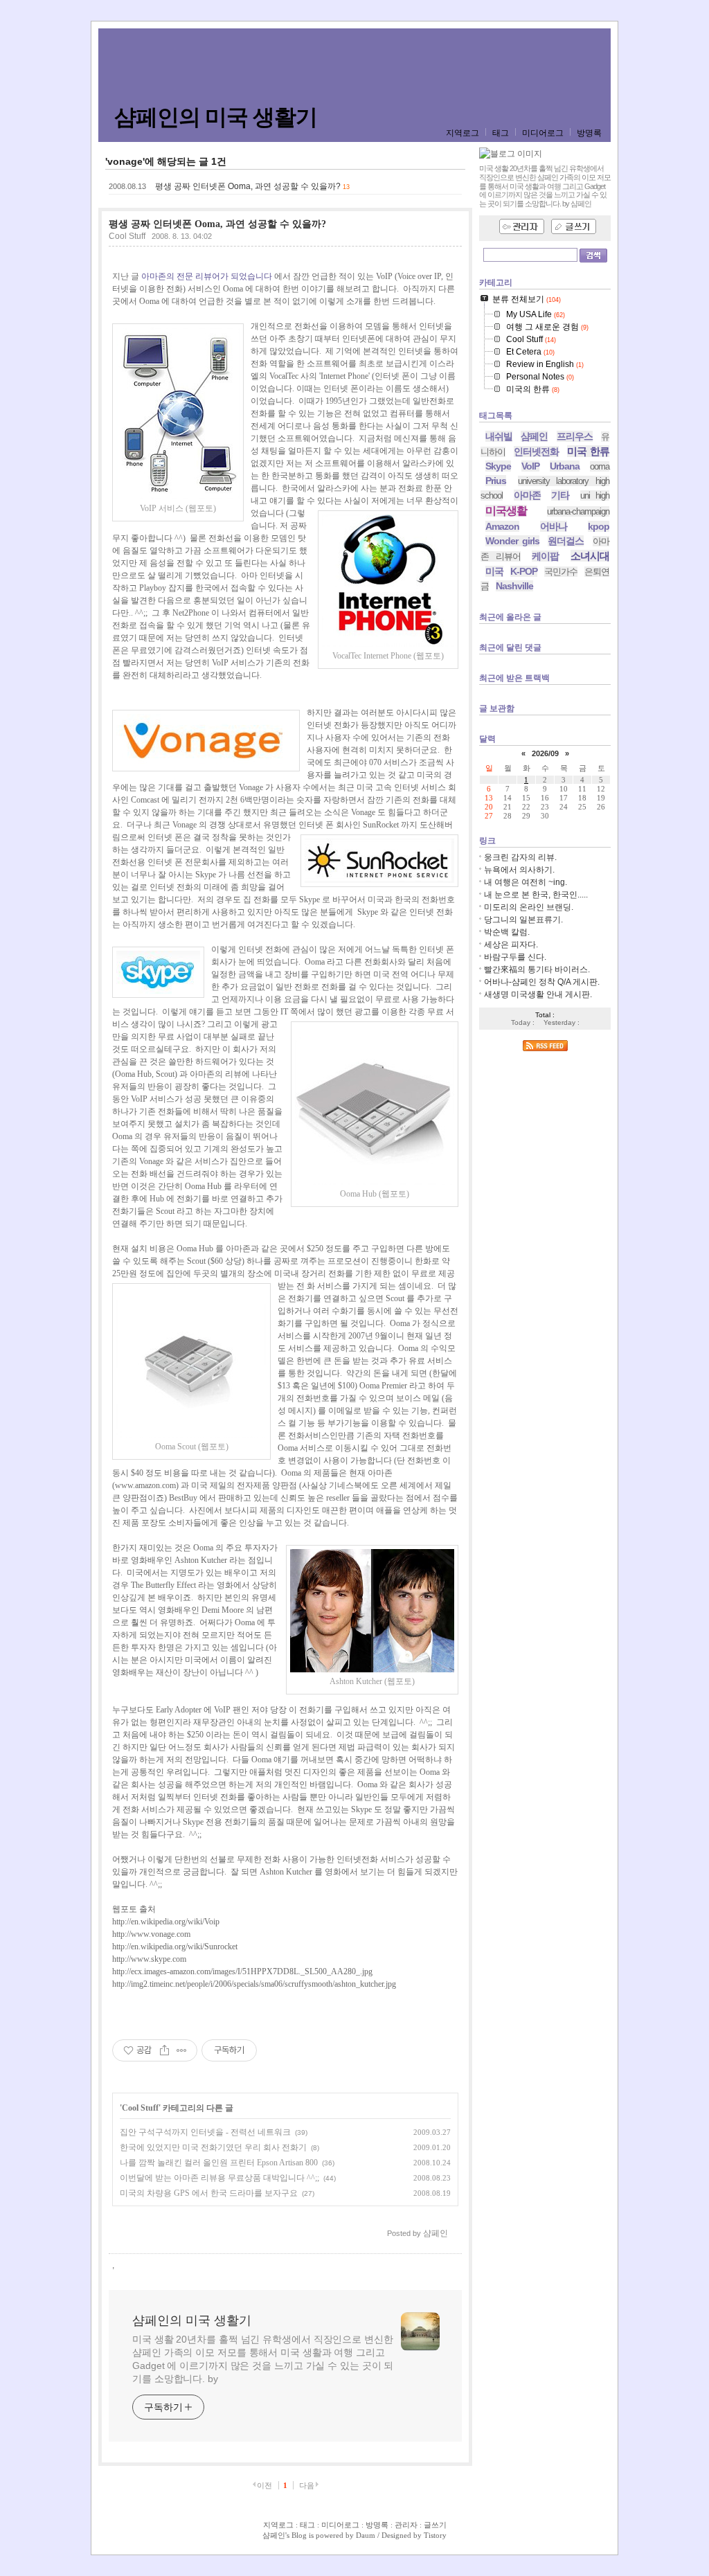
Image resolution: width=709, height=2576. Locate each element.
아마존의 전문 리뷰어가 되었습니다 (207, 276)
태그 (501, 133)
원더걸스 (566, 541)
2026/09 (545, 753)
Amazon (502, 526)
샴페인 (534, 436)
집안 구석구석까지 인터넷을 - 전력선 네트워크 (205, 2132)
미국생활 (506, 511)
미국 (494, 571)
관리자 (406, 2525)
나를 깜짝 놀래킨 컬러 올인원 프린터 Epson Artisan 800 (219, 2163)
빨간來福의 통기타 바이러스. (537, 969)
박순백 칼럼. (507, 932)
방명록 (589, 133)
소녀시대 (590, 556)
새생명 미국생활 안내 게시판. (538, 994)
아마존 (527, 495)
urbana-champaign (578, 511)
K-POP (524, 571)
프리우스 (575, 436)
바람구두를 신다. (515, 957)
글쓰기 (435, 2525)
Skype (498, 466)
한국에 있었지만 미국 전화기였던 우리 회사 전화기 (213, 2147)
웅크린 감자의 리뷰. (520, 857)
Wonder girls (512, 541)
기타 (560, 495)
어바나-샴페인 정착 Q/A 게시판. (542, 982)
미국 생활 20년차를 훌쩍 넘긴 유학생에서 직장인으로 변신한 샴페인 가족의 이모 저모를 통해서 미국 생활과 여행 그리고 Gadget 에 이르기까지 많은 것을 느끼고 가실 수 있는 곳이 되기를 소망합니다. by (263, 2359)
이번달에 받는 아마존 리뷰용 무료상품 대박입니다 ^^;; (219, 2178)
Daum (366, 2535)
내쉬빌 (499, 436)
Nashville (514, 586)
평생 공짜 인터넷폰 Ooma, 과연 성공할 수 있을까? (248, 186)
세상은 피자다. (511, 945)
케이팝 (545, 556)
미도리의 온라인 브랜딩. (529, 907)
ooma (600, 466)
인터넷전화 (536, 451)
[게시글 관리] (182, 2050)
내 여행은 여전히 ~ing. (526, 882)
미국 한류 (588, 451)
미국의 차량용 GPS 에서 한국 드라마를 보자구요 (209, 2193)
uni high (595, 495)
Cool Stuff (127, 236)
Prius (496, 481)
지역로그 (463, 133)
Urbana (565, 466)
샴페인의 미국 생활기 (216, 117)
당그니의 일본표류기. (523, 920)
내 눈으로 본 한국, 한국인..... (536, 895)
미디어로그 (543, 133)
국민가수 (561, 572)
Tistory (435, 2535)
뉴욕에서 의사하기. (519, 870)
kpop (599, 526)
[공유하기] (164, 2050)
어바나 (554, 526)
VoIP (530, 466)
